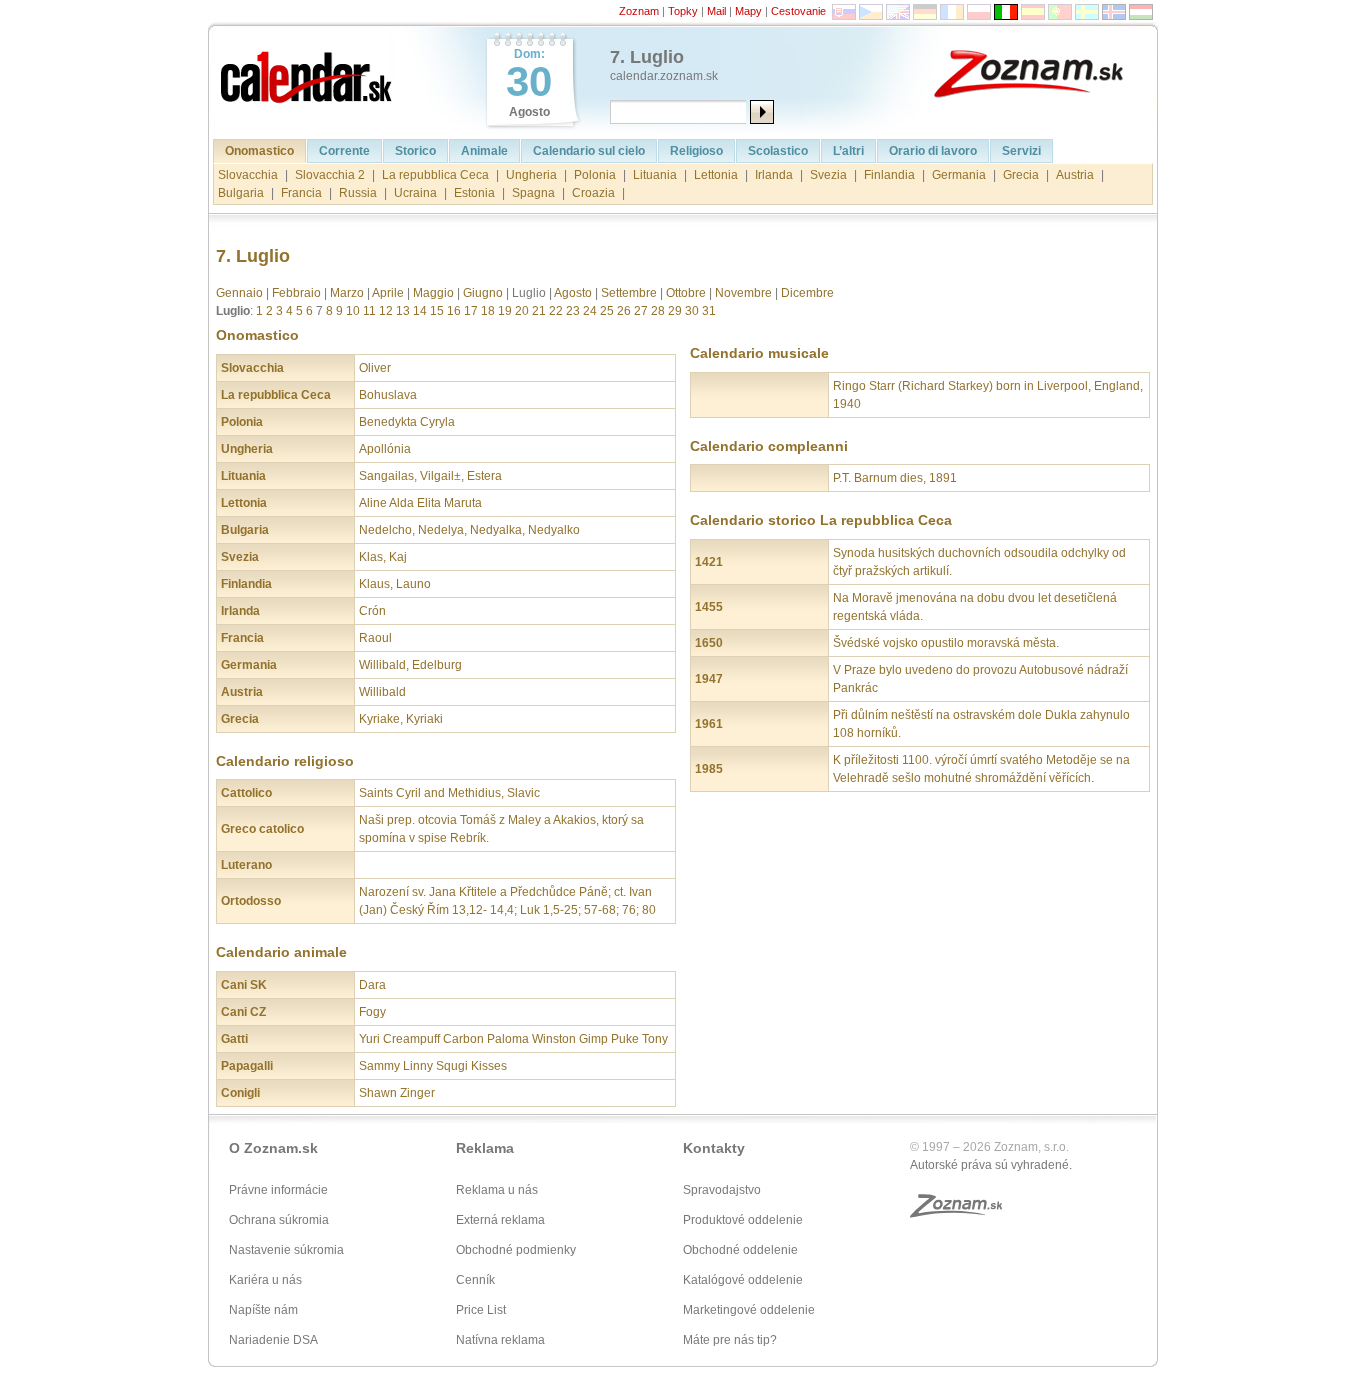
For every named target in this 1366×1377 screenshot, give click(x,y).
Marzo (347, 293)
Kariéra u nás (265, 1280)
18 (488, 311)
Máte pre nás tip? (730, 1340)
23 (573, 311)
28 (658, 311)
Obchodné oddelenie (740, 1250)
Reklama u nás (497, 1190)
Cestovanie (798, 11)
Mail (716, 11)
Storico (415, 151)
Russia (358, 193)
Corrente (344, 151)
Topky (683, 11)
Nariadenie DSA (273, 1340)
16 (454, 311)
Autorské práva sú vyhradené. (991, 1165)
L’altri (848, 151)
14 (420, 311)
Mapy (748, 11)
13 (403, 311)
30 (692, 311)
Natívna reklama (500, 1340)
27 (641, 311)
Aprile (388, 293)
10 (353, 311)
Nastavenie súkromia (286, 1250)
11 (369, 311)
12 (386, 311)
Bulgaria (241, 193)
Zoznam (639, 11)
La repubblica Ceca (435, 175)
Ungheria (531, 175)
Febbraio (296, 293)
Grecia (1021, 175)
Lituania (655, 175)
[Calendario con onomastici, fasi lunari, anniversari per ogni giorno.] (308, 72)
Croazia (593, 193)
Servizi (1021, 151)
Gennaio (239, 293)
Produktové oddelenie (743, 1220)
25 (607, 311)
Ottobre (686, 293)
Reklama (485, 1148)
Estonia (474, 193)
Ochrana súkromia (279, 1220)
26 (624, 311)
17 (471, 311)
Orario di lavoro (933, 151)
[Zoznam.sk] (1043, 72)
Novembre (743, 293)
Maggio (433, 293)
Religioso (696, 151)
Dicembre (807, 293)
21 (539, 311)
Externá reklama (500, 1220)
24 (590, 311)
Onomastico (259, 151)
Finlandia (889, 175)
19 (505, 311)
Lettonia (716, 175)
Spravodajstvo (722, 1190)
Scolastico (778, 151)
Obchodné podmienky (516, 1250)
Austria (1075, 175)
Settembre (629, 293)
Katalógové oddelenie (743, 1280)
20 (522, 311)
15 (437, 311)
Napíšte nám (263, 1310)
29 (675, 311)
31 (709, 311)
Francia (301, 193)
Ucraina (415, 193)
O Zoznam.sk (273, 1148)
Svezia (828, 175)
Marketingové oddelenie (749, 1310)
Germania (959, 175)
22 (556, 311)
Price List (481, 1310)
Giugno (483, 293)
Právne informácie (278, 1190)
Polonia (595, 175)
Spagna (533, 193)
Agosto (573, 293)
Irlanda (774, 175)
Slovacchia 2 (330, 175)
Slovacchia (248, 175)
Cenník (475, 1280)
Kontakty (714, 1148)
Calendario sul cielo (589, 151)
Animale (484, 151)
